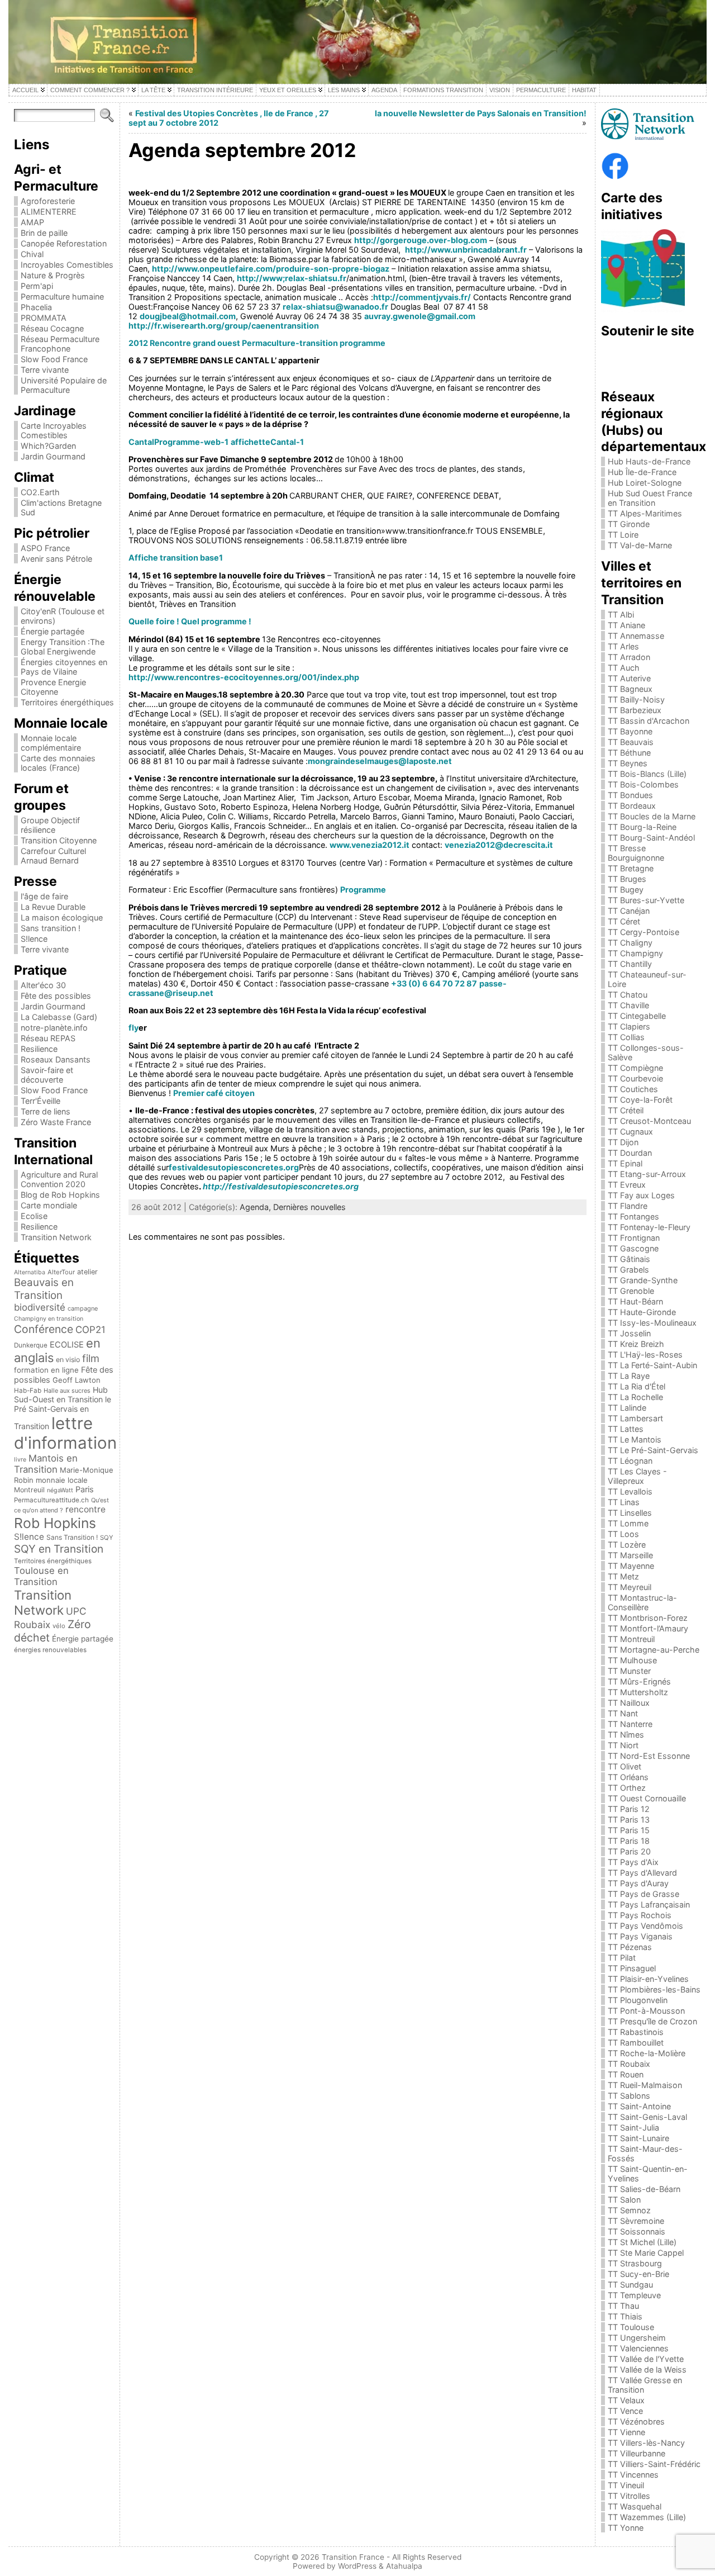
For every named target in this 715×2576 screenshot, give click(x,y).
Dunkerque (31, 1345)
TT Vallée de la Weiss (647, 2369)
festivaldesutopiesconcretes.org (234, 1167)
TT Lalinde (627, 1408)
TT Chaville (628, 1005)
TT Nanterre (630, 1724)
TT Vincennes (633, 2475)
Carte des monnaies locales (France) (58, 763)
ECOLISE (67, 1345)
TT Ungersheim (637, 2338)
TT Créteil (626, 1110)
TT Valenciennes (638, 2348)
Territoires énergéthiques (67, 702)
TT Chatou (628, 995)
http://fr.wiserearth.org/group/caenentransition (224, 326)
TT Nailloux (629, 1703)
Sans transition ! (51, 928)
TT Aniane (626, 625)
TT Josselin (629, 1333)
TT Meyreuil (630, 1587)
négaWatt (60, 1490)
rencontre (85, 1509)
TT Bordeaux (632, 806)
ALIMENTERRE (49, 212)
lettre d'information (65, 1433)
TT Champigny (635, 953)
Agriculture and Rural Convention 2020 (59, 1179)
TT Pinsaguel (632, 1968)
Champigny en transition (49, 1319)
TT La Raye (629, 1376)
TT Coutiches (633, 1089)
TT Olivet (625, 1766)
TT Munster (629, 1671)
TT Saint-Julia (633, 2127)
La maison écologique (62, 917)
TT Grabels (628, 1270)
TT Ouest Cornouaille (647, 1798)
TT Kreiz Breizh (636, 1344)
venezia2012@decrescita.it (499, 845)
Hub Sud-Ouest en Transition (61, 1394)
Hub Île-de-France (642, 472)
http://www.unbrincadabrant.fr (466, 250)
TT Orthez (627, 1788)
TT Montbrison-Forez (648, 1618)
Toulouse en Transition (41, 1576)
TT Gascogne (633, 1248)
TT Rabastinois (636, 2032)
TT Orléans (628, 1777)
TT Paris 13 (629, 1820)
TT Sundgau (630, 2285)
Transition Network (56, 1237)
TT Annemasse (636, 636)
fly (134, 1028)
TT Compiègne (635, 1068)
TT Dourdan (630, 1153)
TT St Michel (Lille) (642, 2242)
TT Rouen (626, 2074)
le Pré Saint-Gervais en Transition (63, 1413)
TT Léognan (630, 1461)
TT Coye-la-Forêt (640, 1100)
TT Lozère (627, 1545)
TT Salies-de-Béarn (644, 2189)
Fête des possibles (56, 996)
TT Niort (623, 1745)
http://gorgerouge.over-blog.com (421, 240)
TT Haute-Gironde (642, 1312)
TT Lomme (628, 1523)
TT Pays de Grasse (643, 1894)
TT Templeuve (634, 2295)
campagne (83, 1308)
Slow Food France (54, 359)
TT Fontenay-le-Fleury (649, 1227)
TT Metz (623, 1576)
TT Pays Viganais (640, 1936)
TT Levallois (630, 1491)
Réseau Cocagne (52, 328)
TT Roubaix (629, 2064)
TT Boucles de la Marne (652, 816)
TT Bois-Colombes (643, 784)
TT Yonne (626, 2528)
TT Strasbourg (635, 2263)
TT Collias (626, 1037)
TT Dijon (623, 1142)
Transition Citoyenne (59, 840)
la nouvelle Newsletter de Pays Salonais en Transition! (481, 113)
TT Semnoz (629, 2210)
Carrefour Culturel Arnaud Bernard (53, 856)
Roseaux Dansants (56, 1059)
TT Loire (623, 535)
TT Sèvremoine (636, 2221)
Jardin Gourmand (53, 456)
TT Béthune (629, 753)
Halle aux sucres (67, 1391)
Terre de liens (46, 1111)
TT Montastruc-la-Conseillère (642, 1602)
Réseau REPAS (48, 1038)
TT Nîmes (626, 1735)
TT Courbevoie (635, 1078)
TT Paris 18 (629, 1841)
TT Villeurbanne (637, 2453)
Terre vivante (45, 370)
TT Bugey (626, 889)
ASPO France (45, 548)
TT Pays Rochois (640, 1915)
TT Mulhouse (632, 1660)
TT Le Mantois (635, 1439)
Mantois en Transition (46, 1464)
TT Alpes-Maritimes (645, 513)
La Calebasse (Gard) (59, 1017)
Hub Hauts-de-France (649, 461)
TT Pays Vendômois (645, 1926)
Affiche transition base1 (176, 558)
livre (20, 1460)
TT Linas (624, 1502)
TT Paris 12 (629, 1809)
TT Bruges (627, 879)
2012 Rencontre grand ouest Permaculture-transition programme (257, 343)
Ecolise (34, 1216)
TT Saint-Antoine (639, 2106)
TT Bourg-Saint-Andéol (651, 838)
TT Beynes (628, 763)
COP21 (90, 1330)
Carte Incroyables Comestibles (54, 430)
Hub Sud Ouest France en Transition (650, 498)
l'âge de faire (44, 896)
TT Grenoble (631, 1291)
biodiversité (40, 1307)
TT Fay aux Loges (641, 1195)
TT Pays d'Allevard (642, 1873)
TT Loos (623, 1534)
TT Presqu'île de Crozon (652, 2021)
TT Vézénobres (636, 2421)
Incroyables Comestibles (67, 265)
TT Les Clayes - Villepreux (637, 1476)
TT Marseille (630, 1555)
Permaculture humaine (62, 296)
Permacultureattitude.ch (51, 1500)
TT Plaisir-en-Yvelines (648, 1979)
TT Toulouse (631, 2327)
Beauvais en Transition (44, 1289)
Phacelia (36, 307)
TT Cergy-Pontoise (643, 932)
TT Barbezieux (635, 710)
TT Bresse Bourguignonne (636, 853)
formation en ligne (46, 1370)
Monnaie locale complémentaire (51, 743)
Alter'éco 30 (43, 985)
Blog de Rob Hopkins (60, 1195)
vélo (59, 1626)
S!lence (34, 939)
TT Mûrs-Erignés (639, 1681)
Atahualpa (404, 2566)
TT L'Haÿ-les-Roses (645, 1355)
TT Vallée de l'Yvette (646, 2359)
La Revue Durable (53, 907)
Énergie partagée (53, 631)
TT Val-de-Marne (640, 545)
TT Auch (624, 668)
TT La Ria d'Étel (637, 1386)
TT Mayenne (631, 1566)
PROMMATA (44, 318)
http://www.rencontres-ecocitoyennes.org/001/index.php (244, 677)
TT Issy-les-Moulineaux (652, 1323)
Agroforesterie (48, 201)
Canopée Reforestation (64, 243)
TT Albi (621, 615)
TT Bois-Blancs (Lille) (647, 774)
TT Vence (625, 2411)
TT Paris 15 (629, 1830)
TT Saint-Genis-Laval (647, 2117)
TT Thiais (625, 2316)
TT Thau (623, 2306)
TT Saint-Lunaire (638, 2138)
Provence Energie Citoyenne (53, 687)
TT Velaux (626, 2400)
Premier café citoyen (214, 1093)
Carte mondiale (49, 1205)
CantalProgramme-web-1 (178, 442)
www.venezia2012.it (370, 845)
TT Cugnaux (630, 1132)
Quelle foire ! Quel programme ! (190, 621)
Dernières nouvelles (309, 1207)
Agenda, (256, 1207)
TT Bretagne (631, 868)
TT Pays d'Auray (638, 1883)
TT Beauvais (631, 742)
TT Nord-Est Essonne (649, 1756)
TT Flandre (628, 1206)
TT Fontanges (633, 1216)
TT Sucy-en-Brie (638, 2274)
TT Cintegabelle (637, 1016)
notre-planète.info (54, 1028)
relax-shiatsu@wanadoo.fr (335, 307)
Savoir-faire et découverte (47, 1075)
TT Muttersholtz (638, 1692)
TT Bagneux (630, 689)
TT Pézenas (630, 1947)
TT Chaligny (630, 943)
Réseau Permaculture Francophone (60, 344)
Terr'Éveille (40, 1101)
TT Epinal (625, 1163)
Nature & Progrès (53, 275)
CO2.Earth (40, 492)
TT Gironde (629, 524)
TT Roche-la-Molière (647, 2053)
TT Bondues (630, 795)
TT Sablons (629, 2096)
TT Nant (623, 1713)
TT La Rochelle (635, 1397)
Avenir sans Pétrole (56, 559)
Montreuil (29, 1490)
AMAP (32, 222)
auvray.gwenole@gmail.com (420, 316)
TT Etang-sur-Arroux (647, 1174)
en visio (68, 1360)
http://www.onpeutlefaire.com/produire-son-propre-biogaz (271, 269)
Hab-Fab (28, 1391)
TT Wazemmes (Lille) (647, 2517)
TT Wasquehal (635, 2506)
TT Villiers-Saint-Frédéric (654, 2464)
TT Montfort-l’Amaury (648, 1628)
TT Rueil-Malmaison (645, 2085)
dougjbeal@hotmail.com (188, 316)
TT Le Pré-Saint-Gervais (653, 1450)
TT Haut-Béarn (635, 1301)
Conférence (44, 1329)
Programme (363, 889)
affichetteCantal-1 (267, 442)
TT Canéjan (629, 911)
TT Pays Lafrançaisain (649, 1904)
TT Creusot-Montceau (649, 1121)
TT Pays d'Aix (633, 1862)
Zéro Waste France (56, 1122)
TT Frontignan (634, 1238)
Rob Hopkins (55, 1523)
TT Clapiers (629, 1026)
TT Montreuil (631, 1639)
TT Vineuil (626, 2485)
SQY (107, 1538)
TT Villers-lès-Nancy (646, 2443)
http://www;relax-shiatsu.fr (292, 278)
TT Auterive (629, 678)
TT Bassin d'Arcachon (649, 721)
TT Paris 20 (629, 1851)
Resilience (39, 1049)
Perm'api (37, 286)
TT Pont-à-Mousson (646, 2011)
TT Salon (624, 2200)
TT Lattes (626, 1429)
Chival (32, 254)
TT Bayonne (630, 731)
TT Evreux (627, 1185)
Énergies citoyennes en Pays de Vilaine (64, 667)
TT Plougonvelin (638, 2000)
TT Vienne (626, 2432)
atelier (87, 1272)
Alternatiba (30, 1272)
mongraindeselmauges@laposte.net (380, 761)
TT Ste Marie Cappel (646, 2253)
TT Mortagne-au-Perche (654, 1650)
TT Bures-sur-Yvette (646, 900)
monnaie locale (62, 1480)
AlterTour (61, 1272)
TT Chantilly (630, 964)
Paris (85, 1489)
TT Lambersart (635, 1418)
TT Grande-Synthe (643, 1280)
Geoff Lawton (77, 1380)
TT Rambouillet (636, 2043)
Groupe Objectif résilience (50, 825)
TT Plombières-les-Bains (654, 1989)
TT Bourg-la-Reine (642, 827)
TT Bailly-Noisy (636, 699)
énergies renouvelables (50, 1650)
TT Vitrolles (629, 2496)
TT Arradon (629, 657)
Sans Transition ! (72, 1537)
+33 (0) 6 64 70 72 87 (434, 983)
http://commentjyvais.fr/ (422, 297)
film (91, 1358)
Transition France (353, 2557)
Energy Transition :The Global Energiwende (63, 647)
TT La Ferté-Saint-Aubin (652, 1365)
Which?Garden (48, 446)
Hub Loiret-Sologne (645, 483)
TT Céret (624, 921)
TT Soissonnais (637, 2231)
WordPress (357, 2566)
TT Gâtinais (629, 1259)
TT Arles (623, 646)
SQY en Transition (59, 1549)
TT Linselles (630, 1513)
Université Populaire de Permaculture (64, 385)
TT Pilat (622, 1958)
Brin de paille (44, 233)
